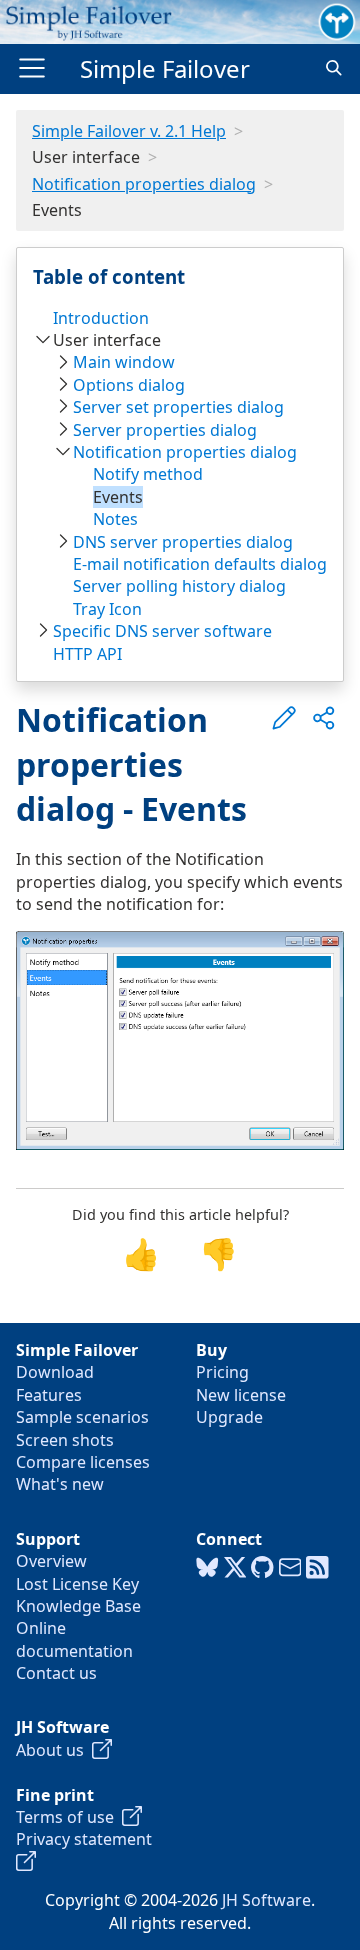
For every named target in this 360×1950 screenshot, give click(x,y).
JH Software (266, 1900)
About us (54, 1750)
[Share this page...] (324, 718)
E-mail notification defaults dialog (200, 564)
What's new (60, 1484)
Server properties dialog (165, 430)
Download (55, 1372)
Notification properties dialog (144, 184)
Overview (51, 1561)
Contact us (56, 1673)
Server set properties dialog (178, 407)
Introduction (101, 318)
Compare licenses (83, 1462)
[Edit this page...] (284, 718)
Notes (115, 519)
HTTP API (87, 654)
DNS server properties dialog (183, 542)
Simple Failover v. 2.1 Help (129, 131)
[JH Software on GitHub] (262, 1568)
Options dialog (129, 385)
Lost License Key (77, 1584)
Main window (124, 362)
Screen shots (65, 1440)
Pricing (222, 1372)
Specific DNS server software (162, 631)
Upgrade (229, 1417)
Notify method (148, 474)
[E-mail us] (290, 1568)
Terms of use (69, 1817)
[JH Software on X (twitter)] (235, 1568)
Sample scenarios (82, 1417)
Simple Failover (165, 68)
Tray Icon (107, 609)
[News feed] (317, 1568)
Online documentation (74, 1639)
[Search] (334, 69)
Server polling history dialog (179, 586)
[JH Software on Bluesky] (207, 1568)
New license (241, 1395)
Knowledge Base (78, 1606)
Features (49, 1395)
